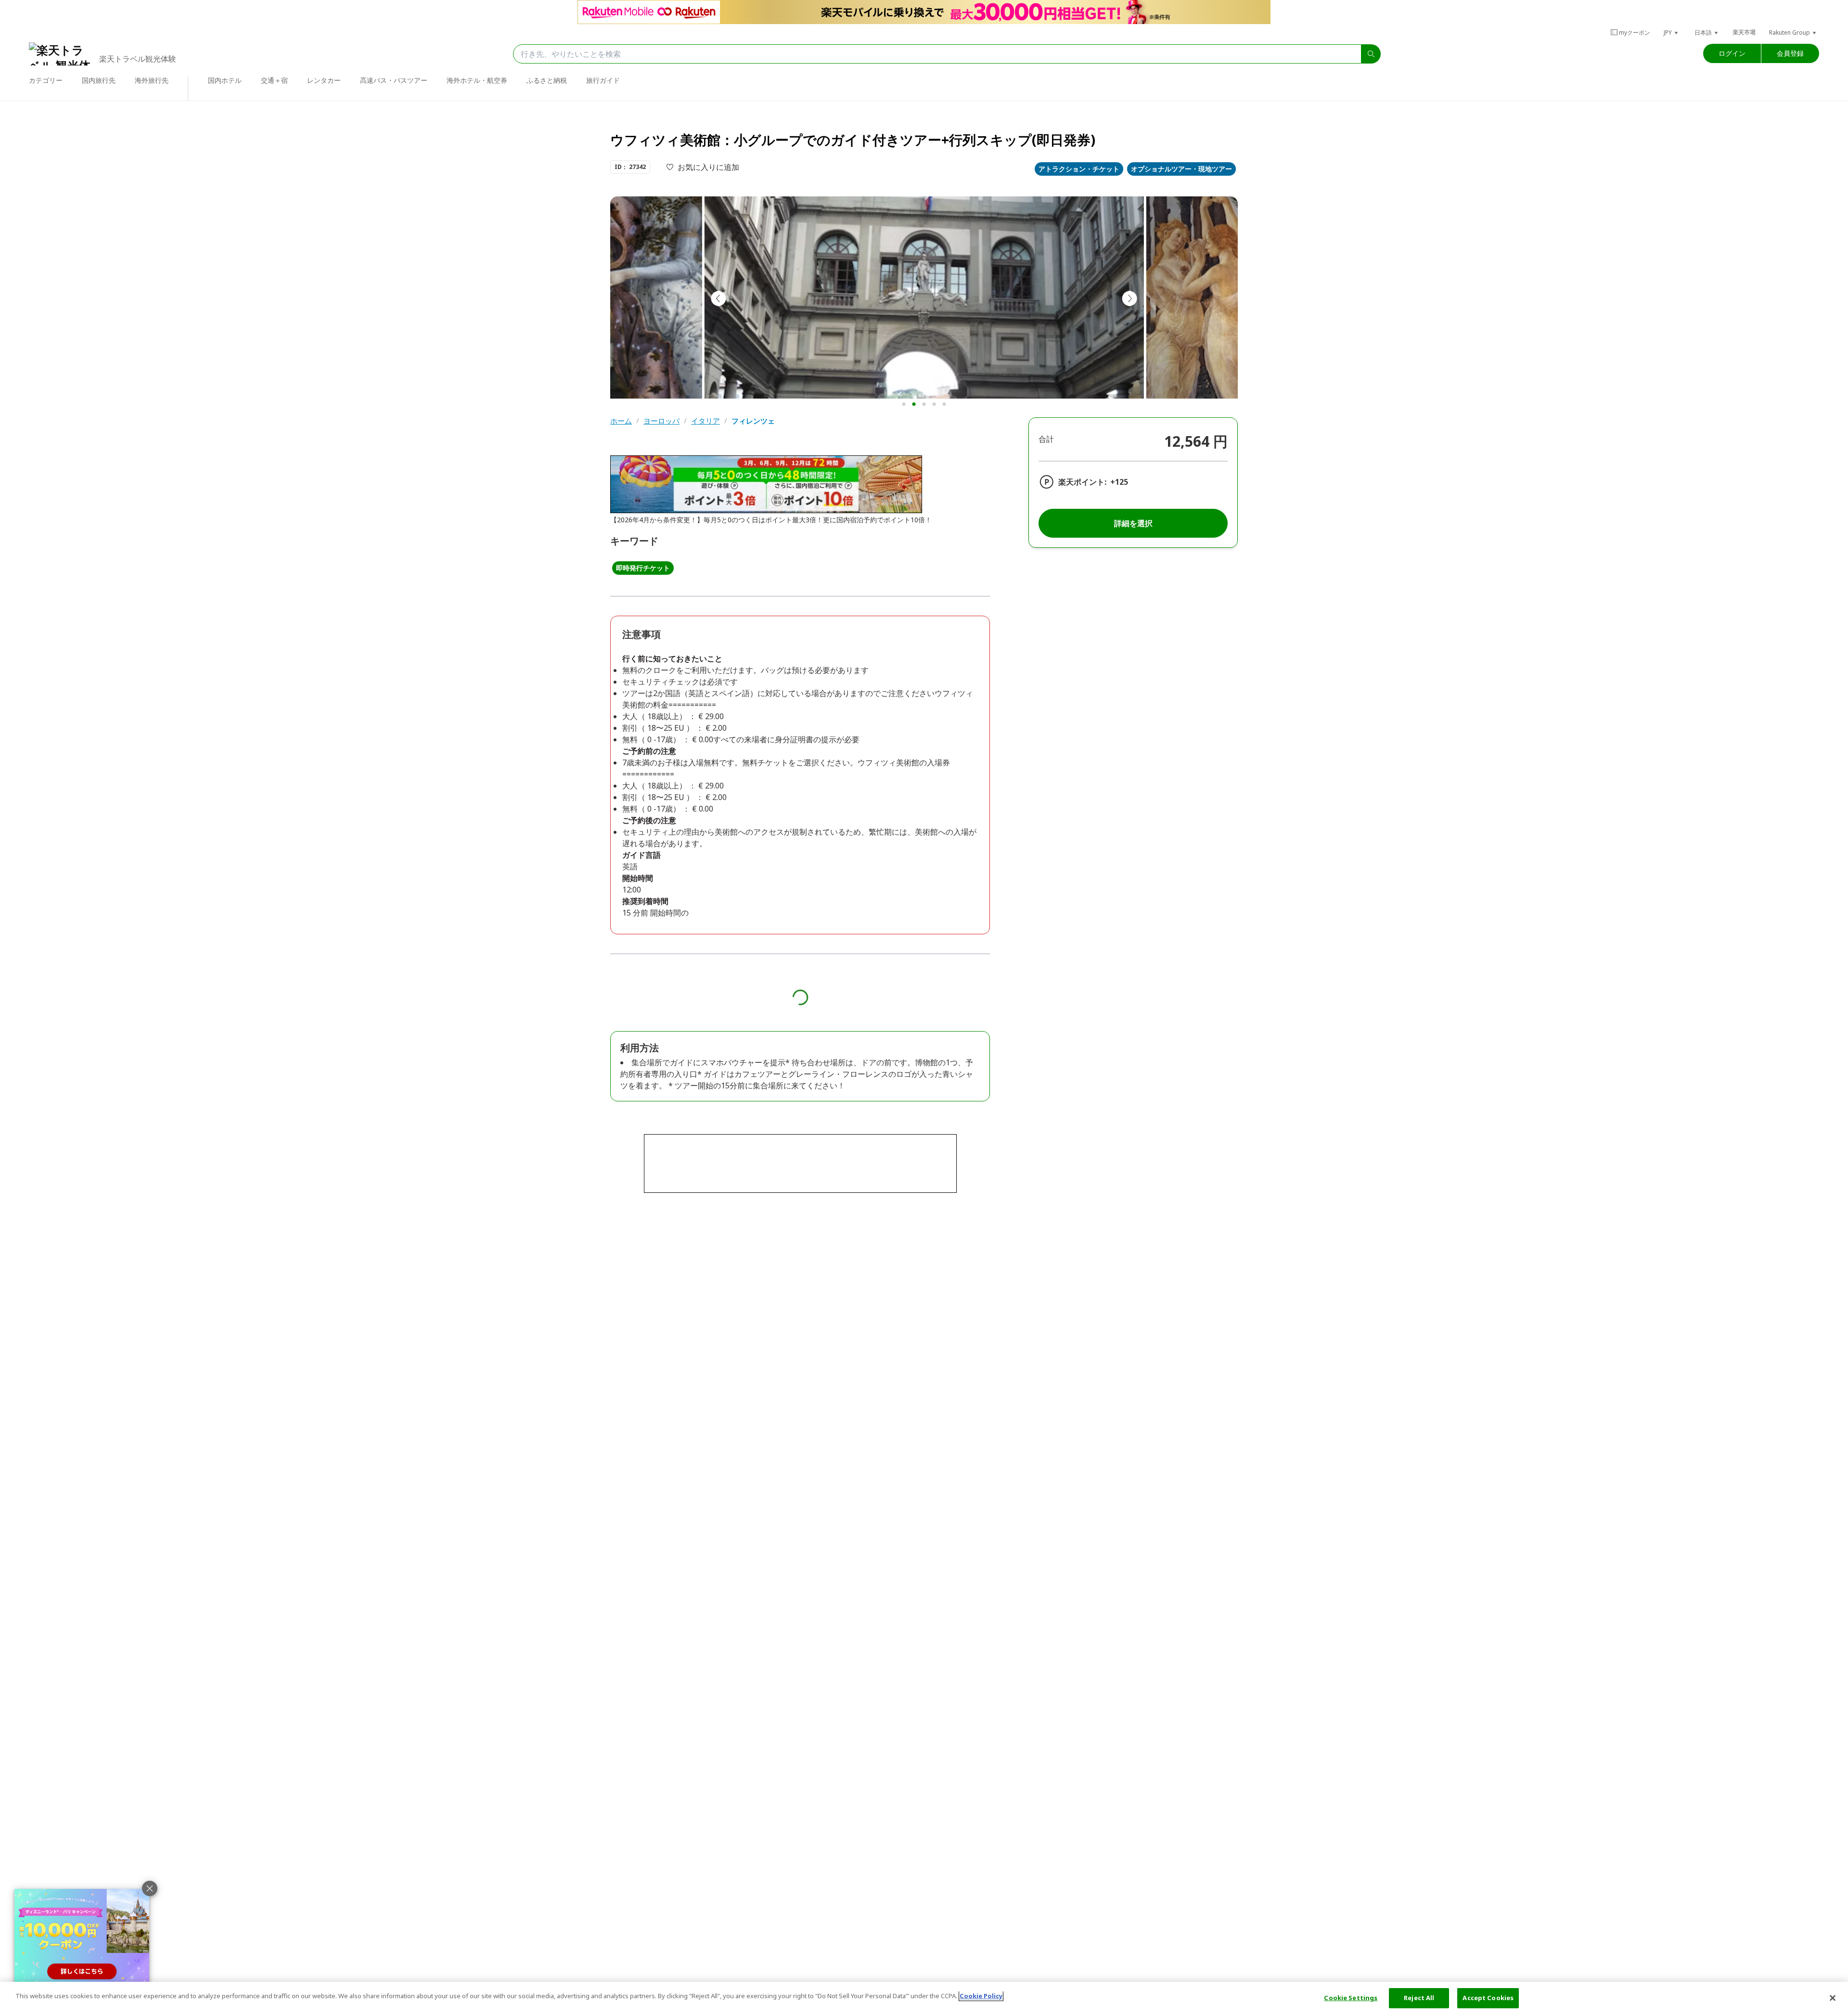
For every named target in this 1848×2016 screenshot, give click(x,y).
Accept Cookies (1488, 1998)
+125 (1119, 482)
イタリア (706, 421)
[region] (924, 1999)
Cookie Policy (981, 1996)
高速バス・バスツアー (394, 80)
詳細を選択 (1133, 523)
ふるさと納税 (547, 80)
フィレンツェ (753, 421)
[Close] (1833, 1998)
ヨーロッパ (661, 421)
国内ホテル (225, 80)
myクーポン (1635, 32)
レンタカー (324, 80)
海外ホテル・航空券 (477, 80)
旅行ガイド (603, 80)
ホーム (621, 421)
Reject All (1419, 1998)
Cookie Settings (1351, 1998)
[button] (1671, 32)
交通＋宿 (274, 80)
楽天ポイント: (1082, 482)
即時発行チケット (643, 568)
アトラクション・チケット (1079, 169)
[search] (1371, 54)
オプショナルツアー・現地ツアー (1181, 169)
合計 (1046, 439)
